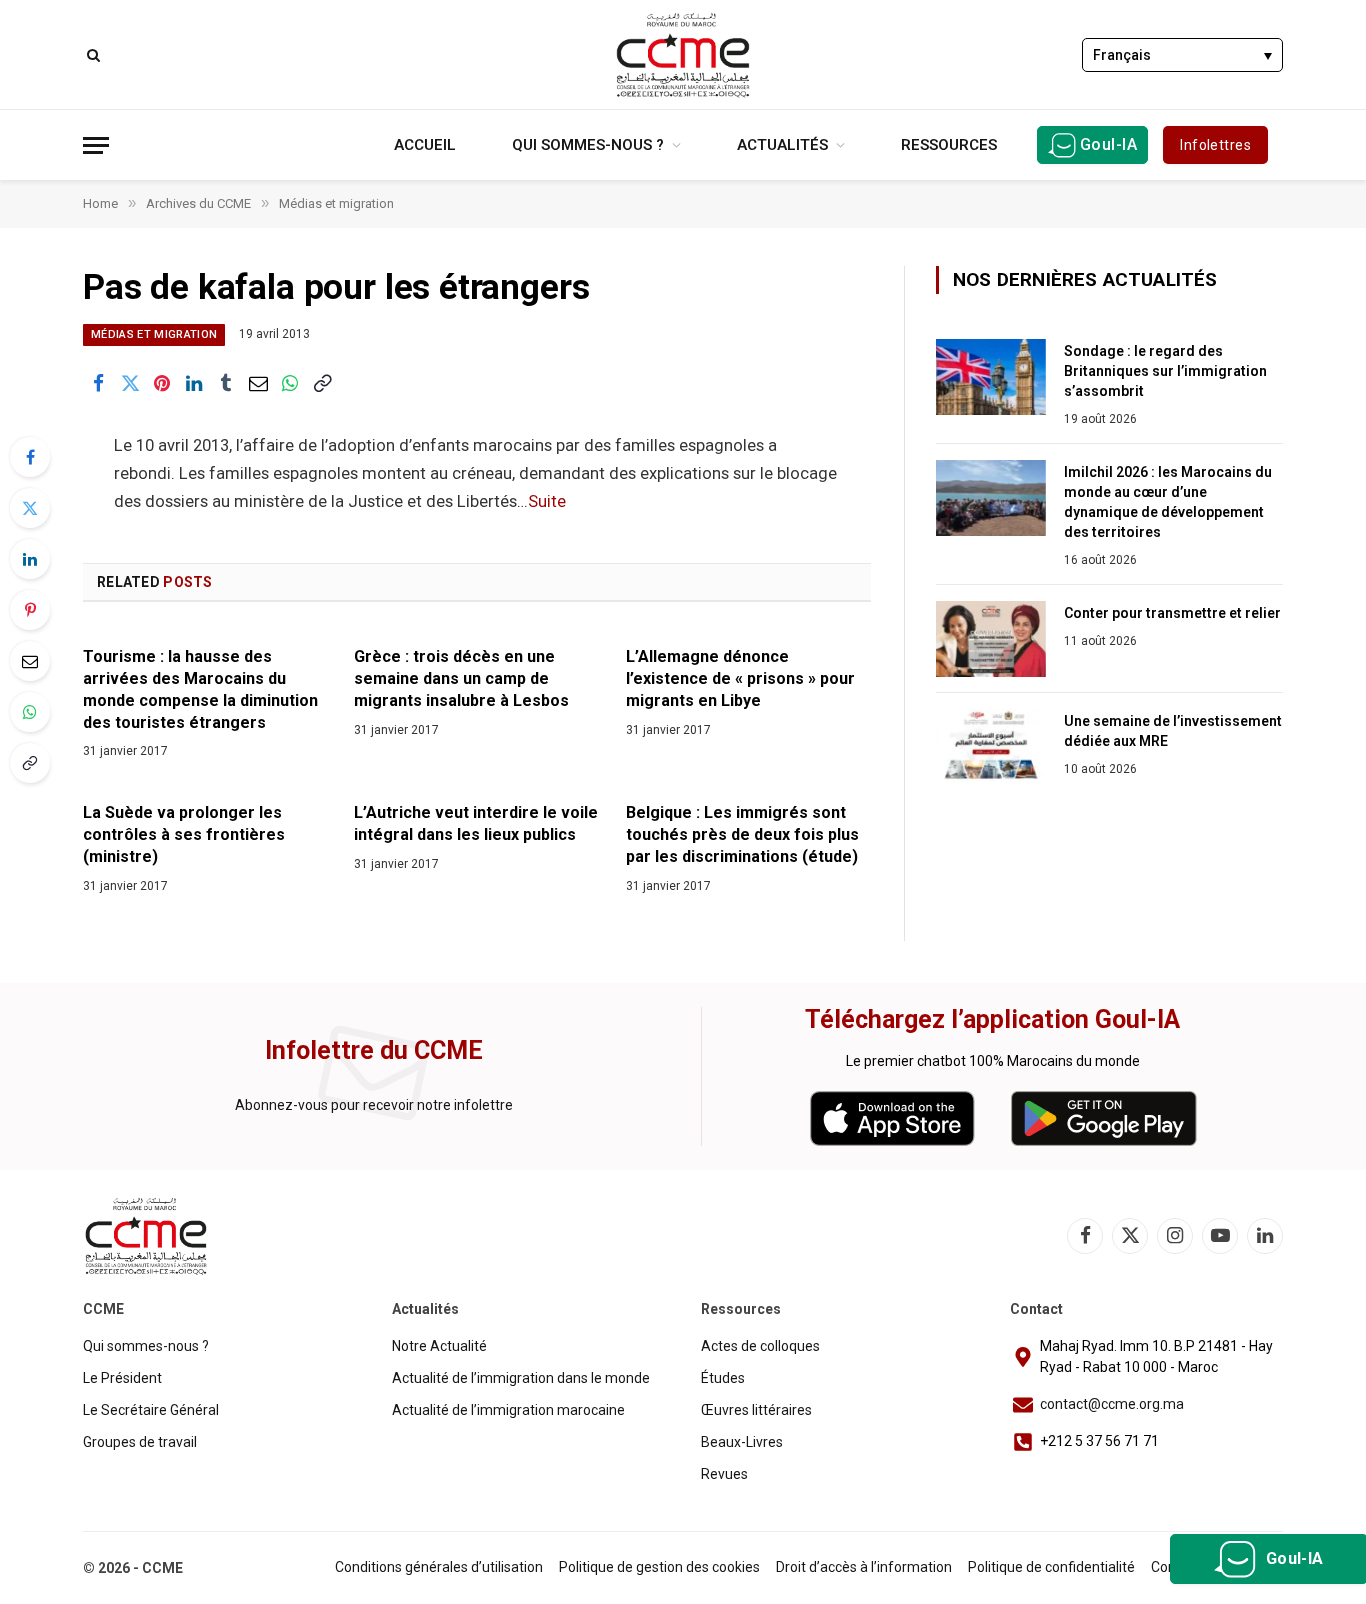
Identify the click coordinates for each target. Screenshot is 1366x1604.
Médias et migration (154, 334)
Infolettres (1215, 145)
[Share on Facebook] (98, 384)
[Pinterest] (30, 610)
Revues (724, 1474)
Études (723, 1378)
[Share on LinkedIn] (194, 384)
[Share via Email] (258, 384)
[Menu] (96, 145)
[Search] (91, 54)
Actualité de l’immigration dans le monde (521, 1378)
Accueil (425, 145)
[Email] (30, 661)
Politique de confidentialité (1051, 1567)
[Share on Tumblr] (226, 384)
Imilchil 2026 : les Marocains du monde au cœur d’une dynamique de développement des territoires (1168, 502)
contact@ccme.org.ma (1112, 1404)
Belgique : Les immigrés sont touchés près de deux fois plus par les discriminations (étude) (742, 834)
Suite (547, 501)
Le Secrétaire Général (151, 1410)
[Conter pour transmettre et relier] (991, 639)
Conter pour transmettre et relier (1172, 613)
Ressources (949, 145)
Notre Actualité (439, 1346)
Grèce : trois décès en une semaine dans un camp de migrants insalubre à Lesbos (461, 678)
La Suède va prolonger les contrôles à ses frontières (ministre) (184, 834)
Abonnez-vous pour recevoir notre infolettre (374, 1105)
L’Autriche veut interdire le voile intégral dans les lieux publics (476, 823)
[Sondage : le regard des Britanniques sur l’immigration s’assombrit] (991, 377)
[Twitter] (30, 508)
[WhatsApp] (30, 712)
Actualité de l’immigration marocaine (508, 1410)
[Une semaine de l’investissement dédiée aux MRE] (991, 747)
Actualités (782, 145)
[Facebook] (30, 457)
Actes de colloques (760, 1346)
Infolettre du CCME (374, 1050)
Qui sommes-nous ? (588, 145)
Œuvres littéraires (756, 1410)
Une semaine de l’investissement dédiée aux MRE (1173, 731)
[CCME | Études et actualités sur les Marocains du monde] (683, 55)
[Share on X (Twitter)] (130, 384)
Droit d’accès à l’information (864, 1567)
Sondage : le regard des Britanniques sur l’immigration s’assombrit (1165, 371)
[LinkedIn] (30, 559)
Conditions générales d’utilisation (439, 1567)
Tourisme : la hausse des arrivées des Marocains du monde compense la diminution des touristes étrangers (200, 689)
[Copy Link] (322, 384)
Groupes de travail (140, 1442)
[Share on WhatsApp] (290, 384)
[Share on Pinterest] (162, 384)
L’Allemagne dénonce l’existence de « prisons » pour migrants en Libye (740, 678)
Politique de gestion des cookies (659, 1567)
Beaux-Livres (742, 1442)
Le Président (122, 1378)
